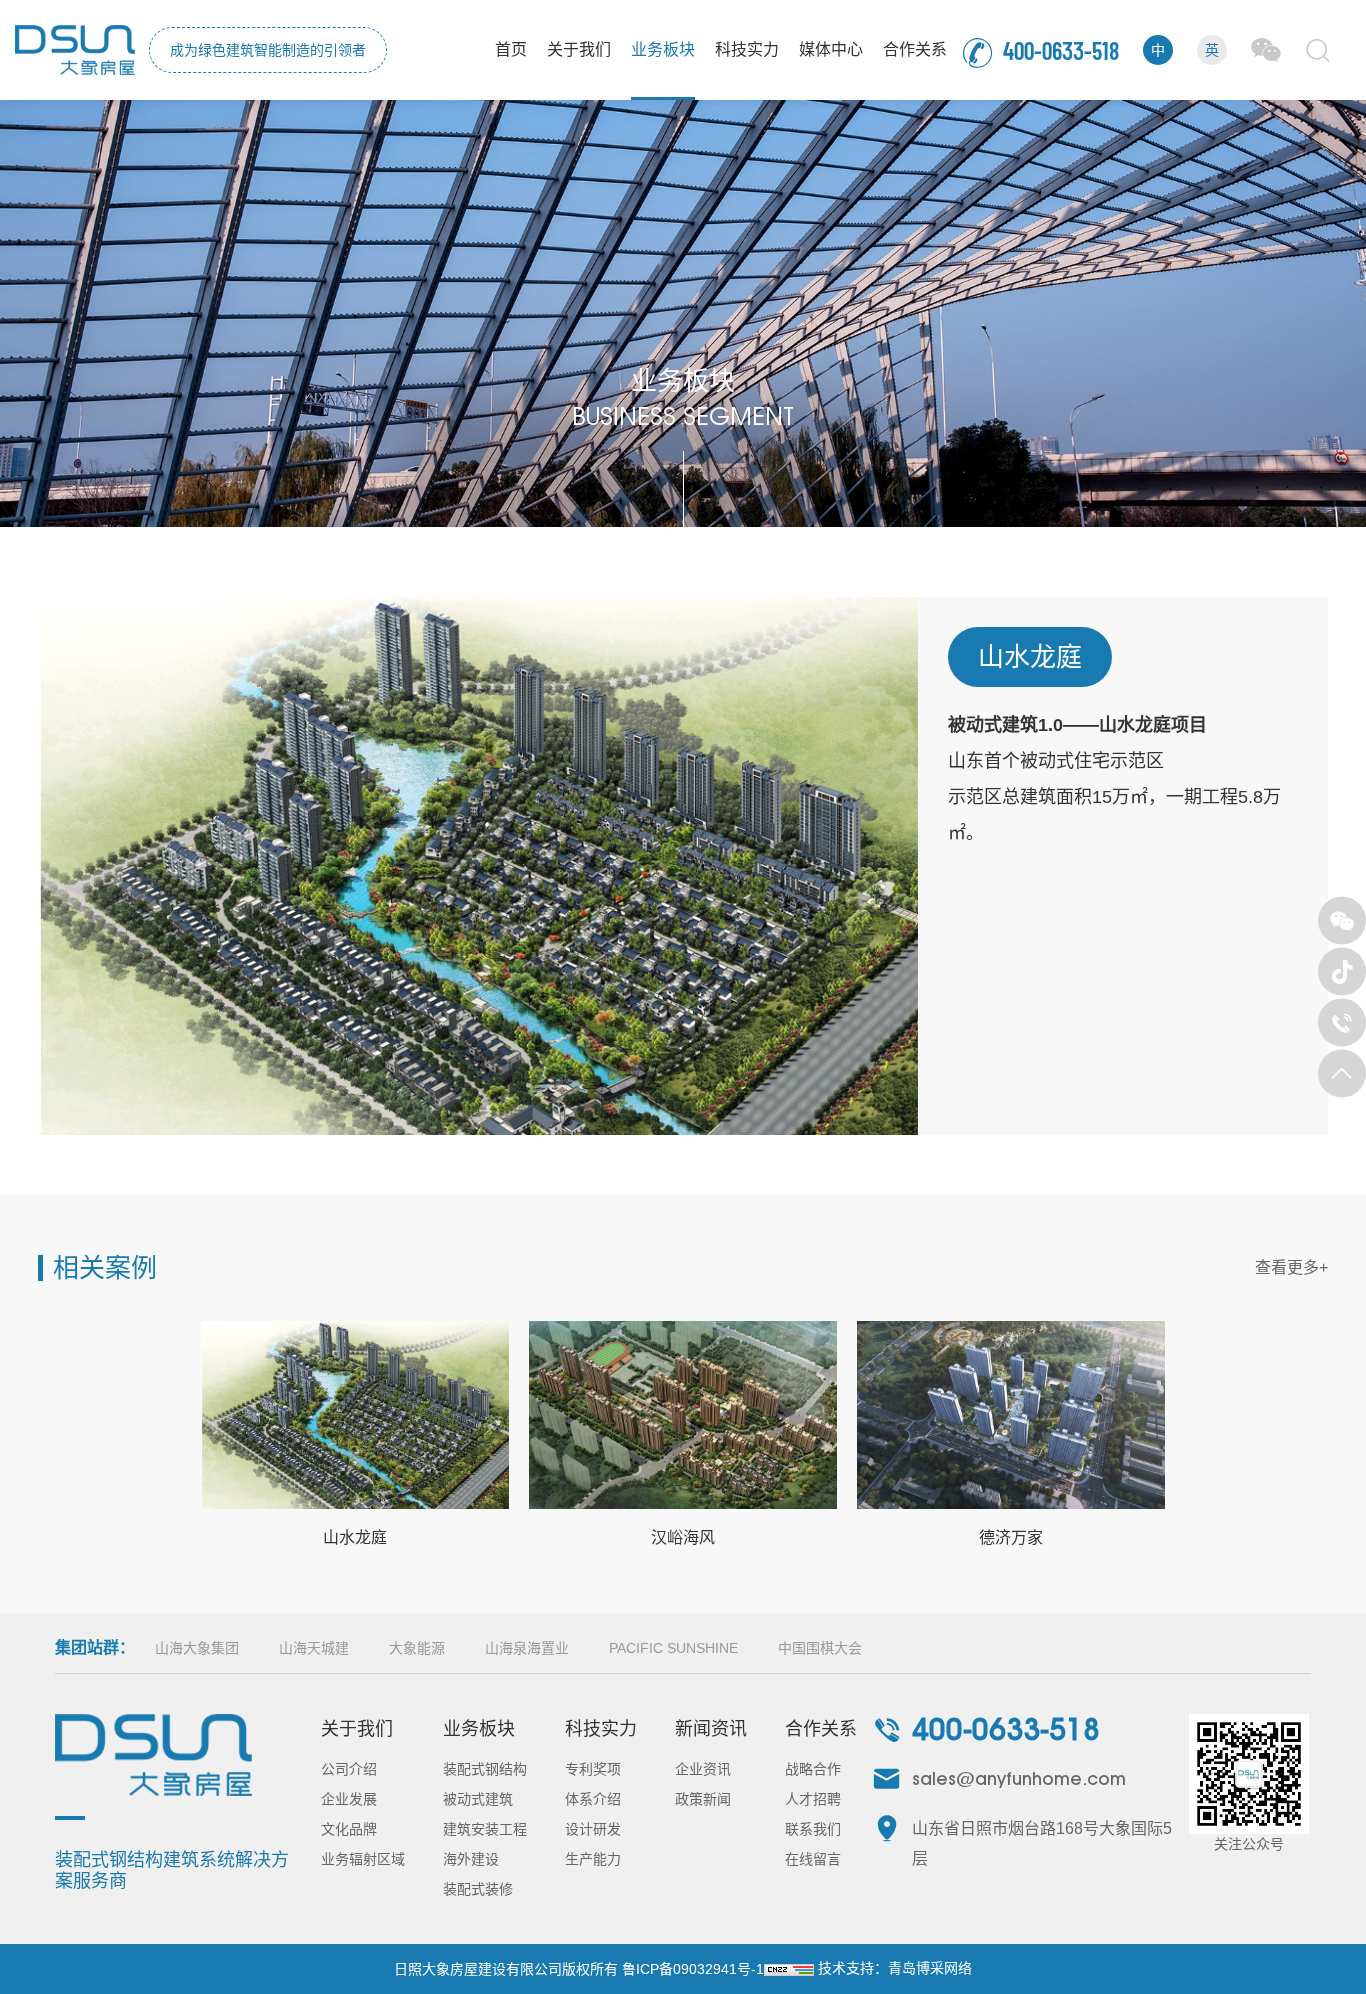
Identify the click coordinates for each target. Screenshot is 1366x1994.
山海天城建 (314, 1648)
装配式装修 (478, 1889)
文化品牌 (349, 1829)
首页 (511, 49)
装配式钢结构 (485, 1769)
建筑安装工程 (485, 1829)
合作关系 (915, 49)
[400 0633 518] (1342, 1023)
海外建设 (471, 1859)
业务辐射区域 (363, 1859)
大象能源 (417, 1648)
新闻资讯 (711, 1729)
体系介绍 (593, 1799)
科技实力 (747, 49)
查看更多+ (1291, 1267)
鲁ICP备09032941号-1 (693, 1969)
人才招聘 (813, 1799)
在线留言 (813, 1859)
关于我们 (579, 49)
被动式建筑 (478, 1799)
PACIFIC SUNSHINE (673, 1648)
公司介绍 (349, 1769)
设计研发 (593, 1829)
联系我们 (813, 1829)
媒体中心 (831, 49)
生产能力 (593, 1859)
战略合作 (813, 1769)
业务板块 (663, 49)
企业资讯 (703, 1769)
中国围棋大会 (820, 1648)
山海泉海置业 (527, 1648)
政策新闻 (703, 1799)
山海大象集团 (197, 1648)
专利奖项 (593, 1769)
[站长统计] (789, 1969)
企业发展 (349, 1799)
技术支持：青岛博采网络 (895, 1968)
